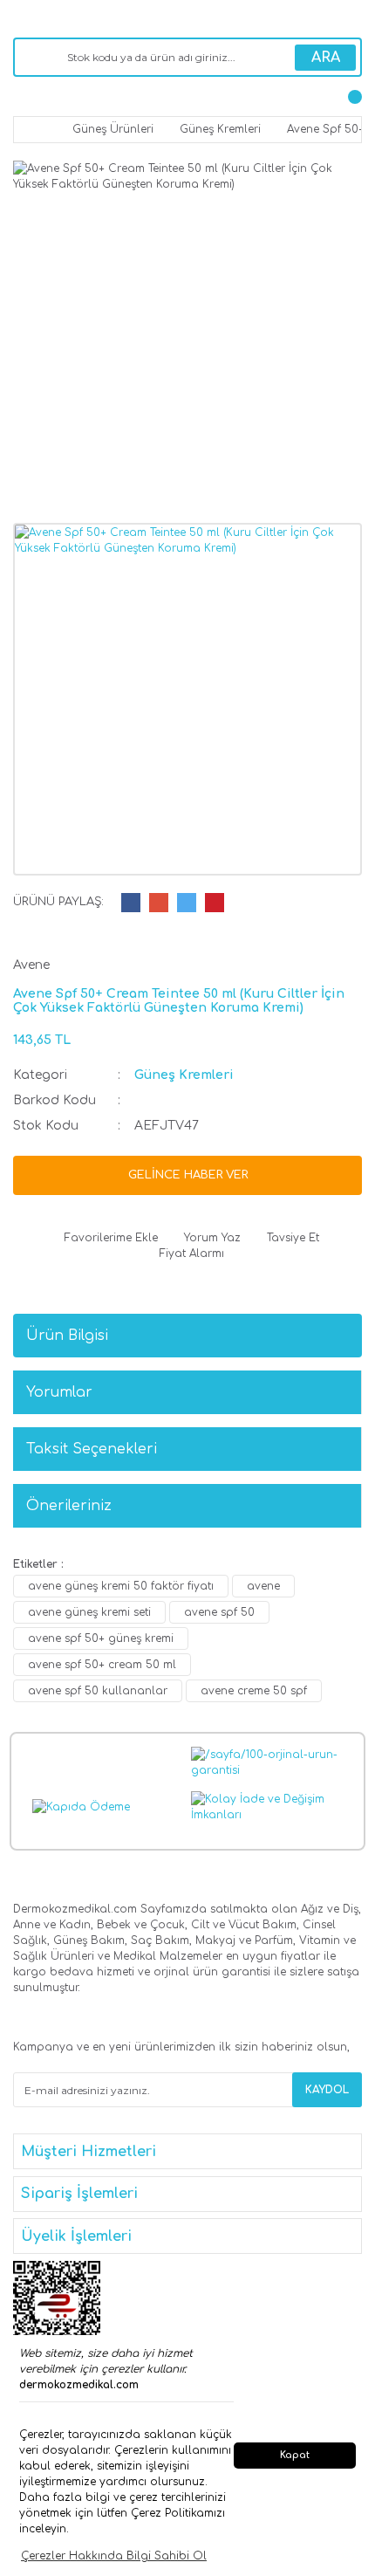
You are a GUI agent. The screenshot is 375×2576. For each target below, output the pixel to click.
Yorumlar (59, 1392)
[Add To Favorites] (107, 1238)
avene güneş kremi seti (89, 1612)
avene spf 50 (219, 1612)
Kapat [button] (295, 2455)
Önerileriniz (69, 1506)
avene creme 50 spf (254, 1691)
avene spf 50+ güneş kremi (101, 1638)
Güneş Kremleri (184, 1075)
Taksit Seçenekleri (92, 1449)
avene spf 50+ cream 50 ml (102, 1665)
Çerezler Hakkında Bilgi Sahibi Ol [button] (114, 2556)
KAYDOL (327, 2090)
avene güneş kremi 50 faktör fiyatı (121, 1586)
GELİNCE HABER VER (188, 1175)
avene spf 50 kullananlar (98, 1691)
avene (263, 1586)
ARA (326, 58)
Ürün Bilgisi (67, 1336)
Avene (31, 965)
